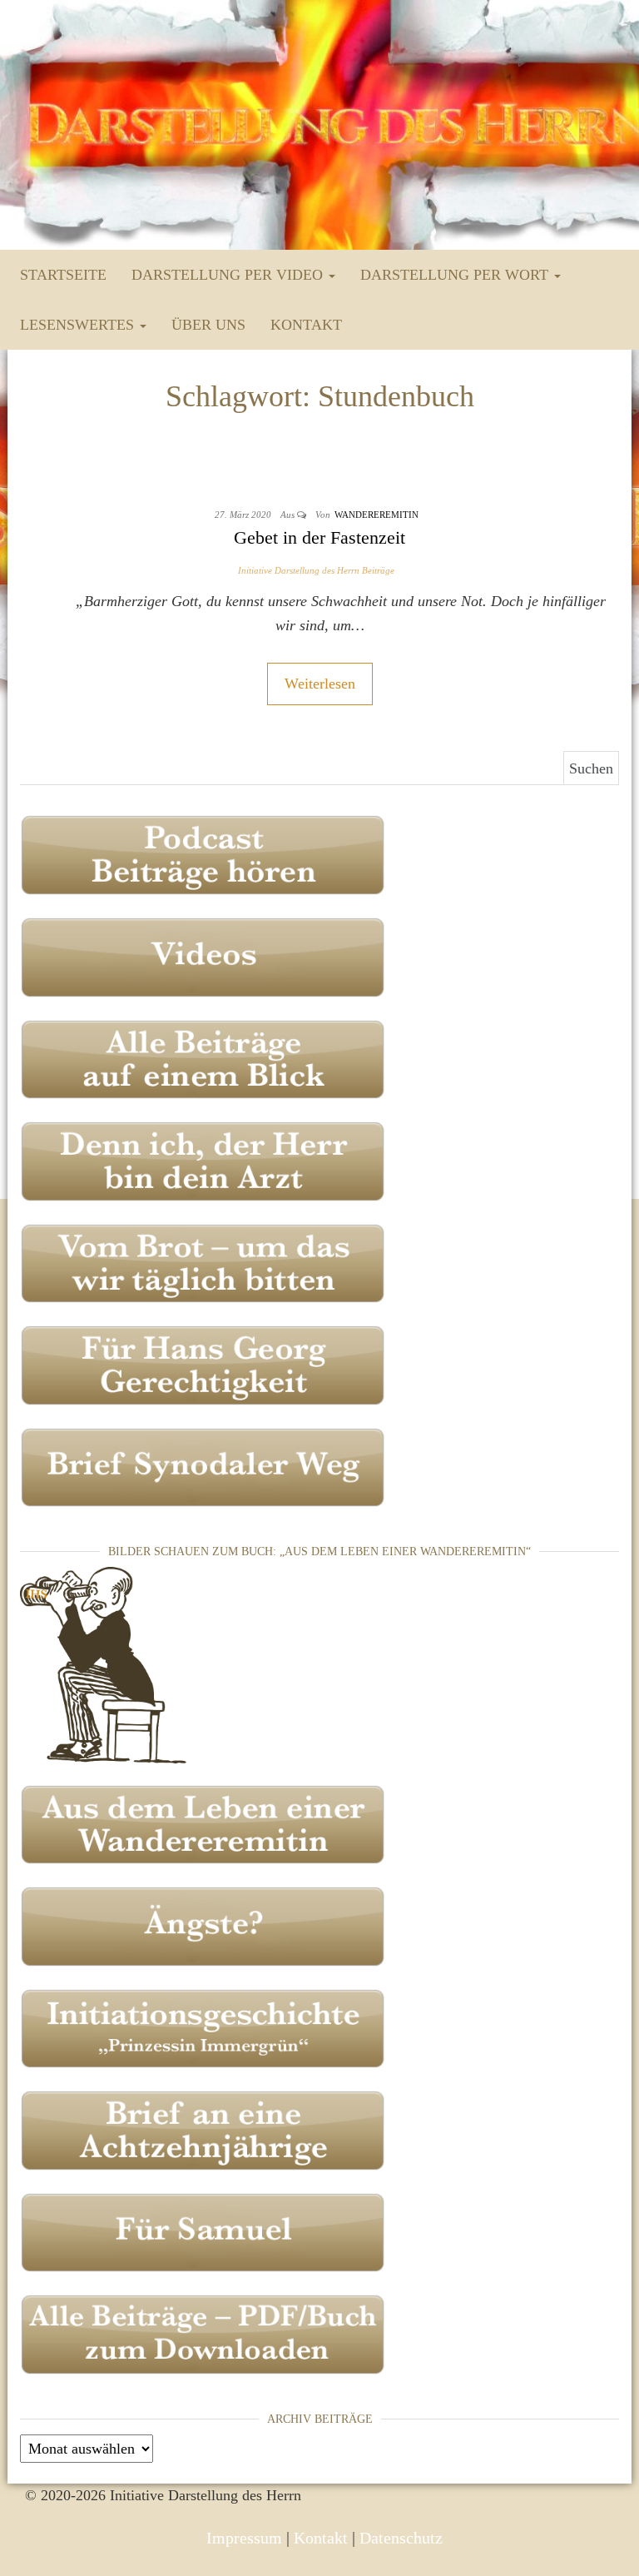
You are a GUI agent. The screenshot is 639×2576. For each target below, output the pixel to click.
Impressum (244, 2538)
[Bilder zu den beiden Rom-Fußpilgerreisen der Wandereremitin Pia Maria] (103, 1663)
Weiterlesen (320, 684)
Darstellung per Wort (456, 275)
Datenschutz (401, 2538)
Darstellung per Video (229, 275)
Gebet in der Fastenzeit (319, 537)
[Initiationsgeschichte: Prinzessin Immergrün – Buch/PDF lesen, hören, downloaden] (203, 2027)
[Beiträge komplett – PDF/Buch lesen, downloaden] (203, 2333)
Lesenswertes (79, 325)
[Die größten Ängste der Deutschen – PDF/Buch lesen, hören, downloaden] (203, 1925)
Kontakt (306, 325)
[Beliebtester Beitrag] (203, 1160)
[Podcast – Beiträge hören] (203, 853)
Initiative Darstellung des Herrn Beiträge (316, 570)
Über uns (208, 325)
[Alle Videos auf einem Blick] (203, 956)
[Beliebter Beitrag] (203, 1262)
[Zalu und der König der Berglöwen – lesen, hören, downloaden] (203, 2231)
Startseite (63, 275)
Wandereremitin (376, 515)
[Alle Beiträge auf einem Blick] (203, 1057)
